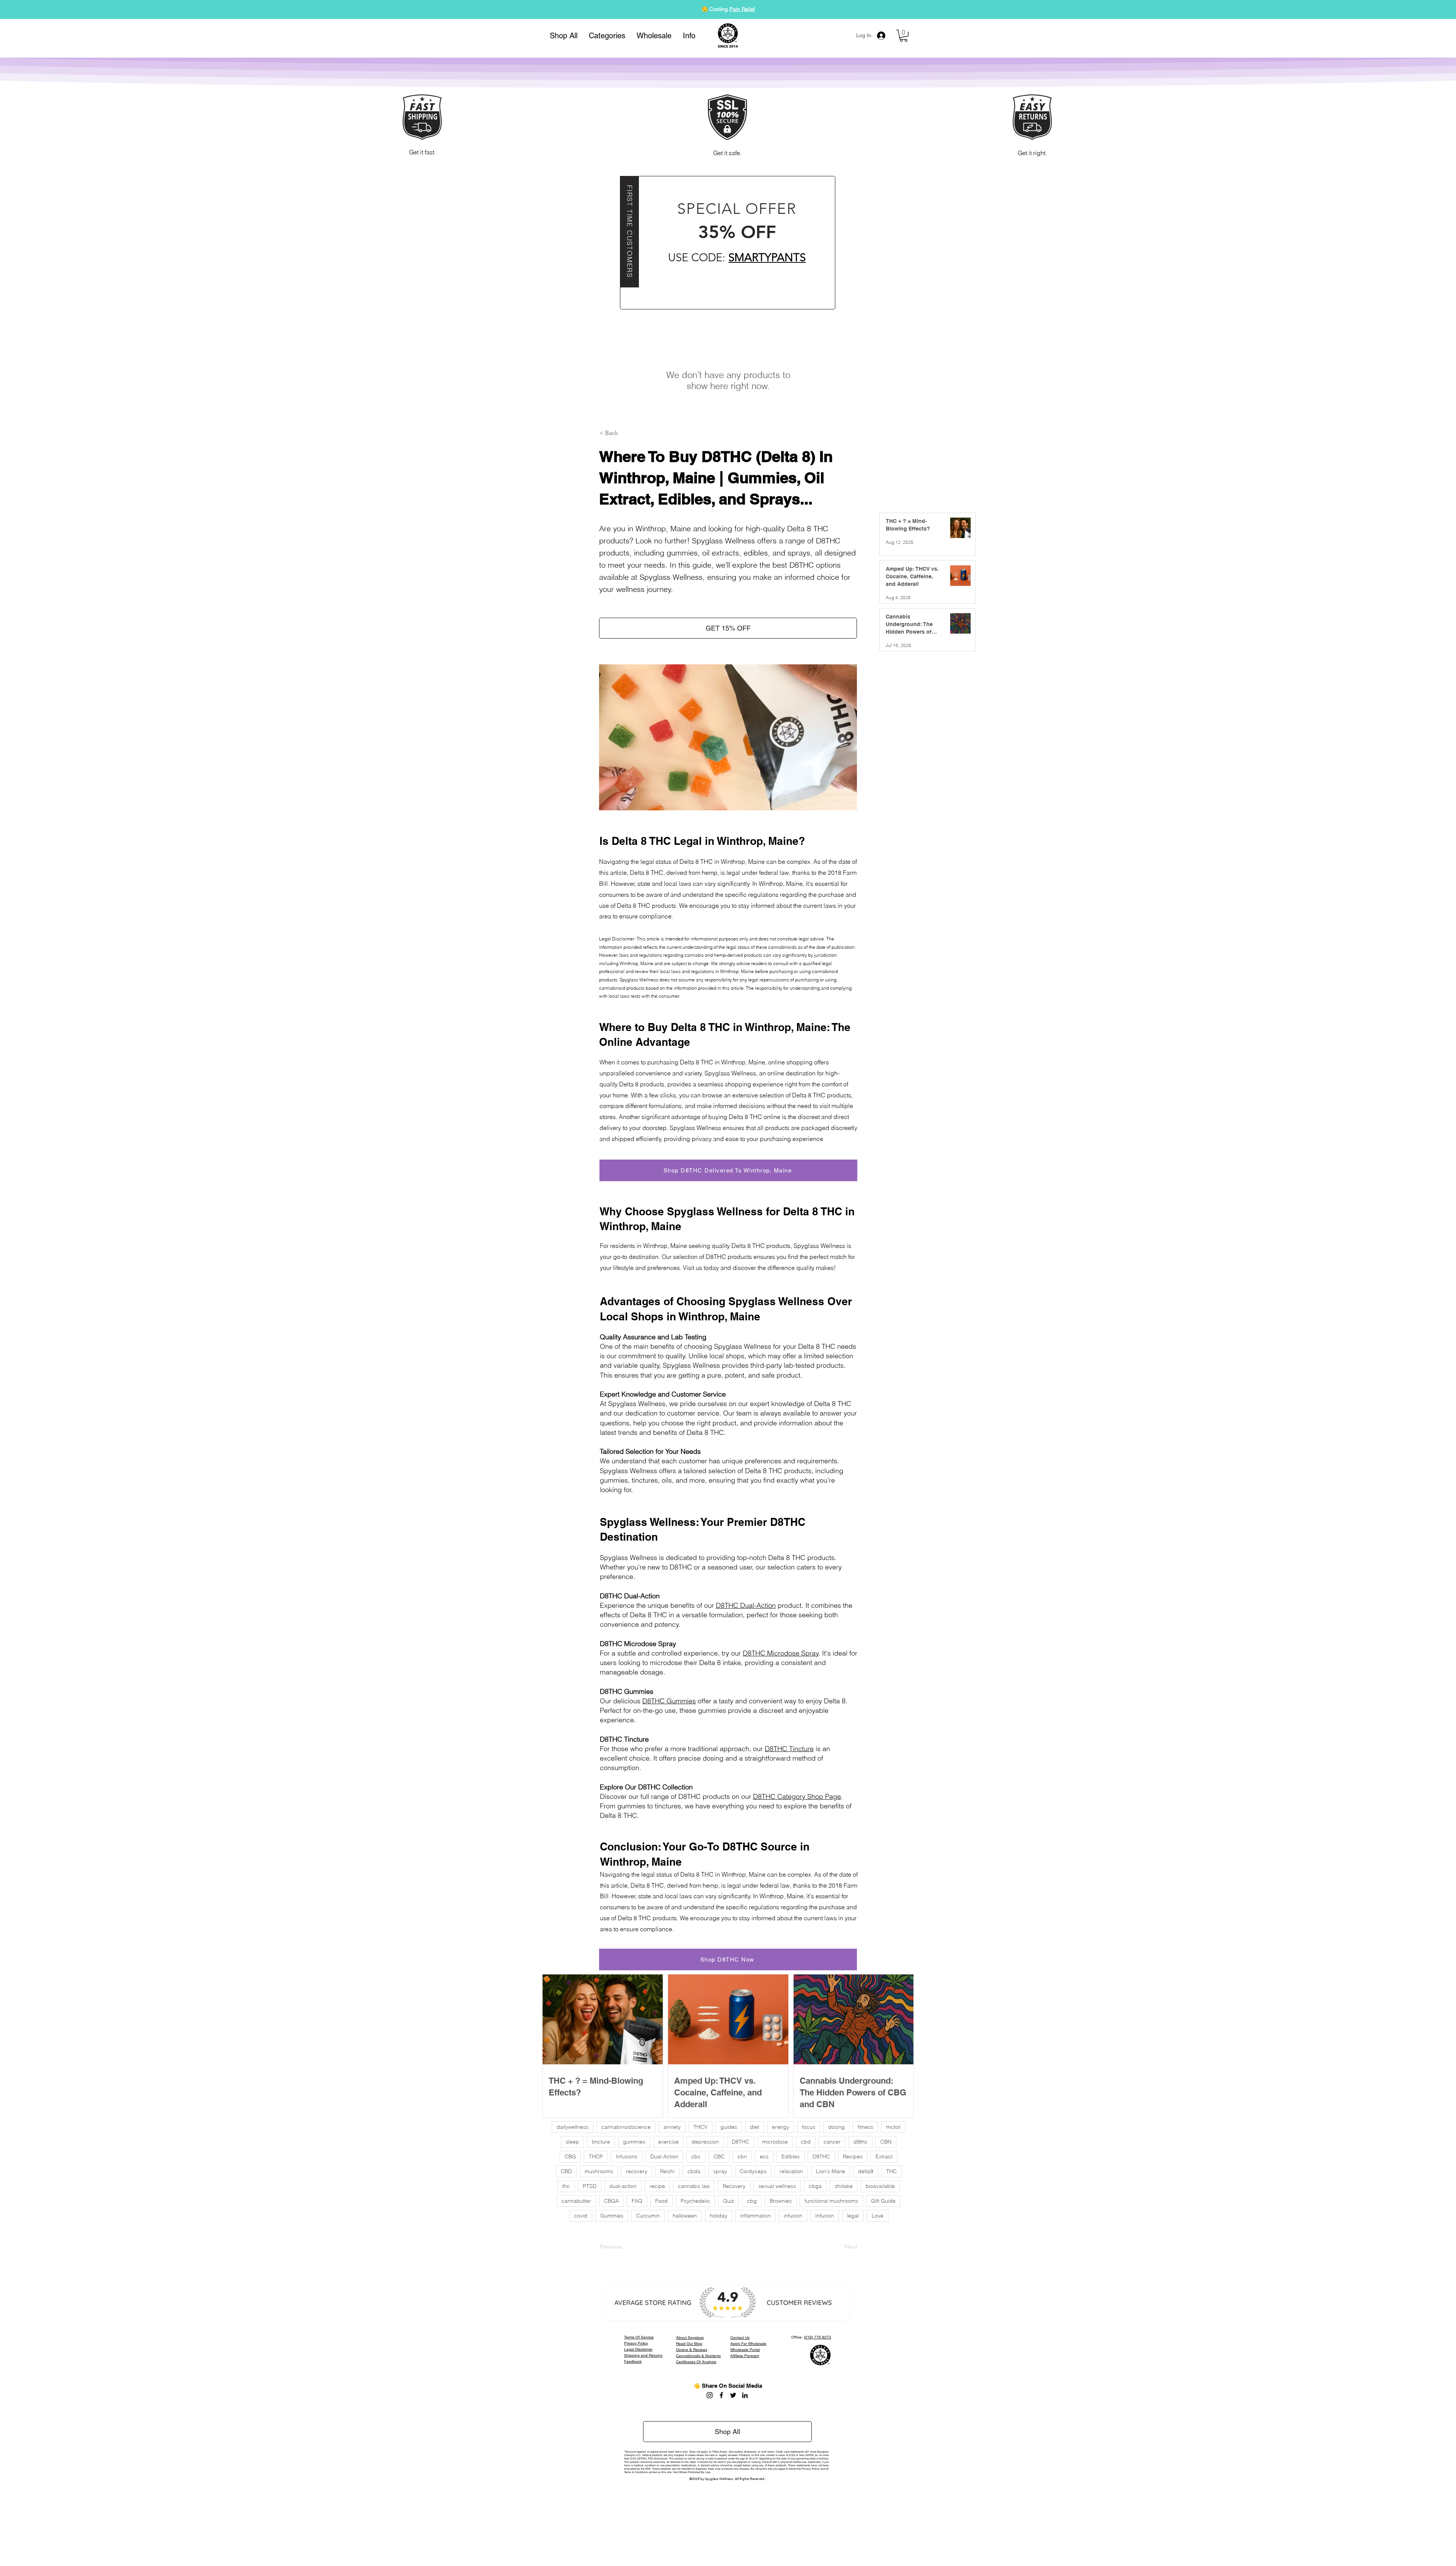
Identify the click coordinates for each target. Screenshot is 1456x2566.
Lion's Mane (831, 2171)
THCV (701, 2127)
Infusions (627, 2156)
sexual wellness (777, 2186)
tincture (601, 2142)
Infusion (825, 2216)
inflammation (755, 2216)
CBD (566, 2171)
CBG (570, 2156)
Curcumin (648, 2216)
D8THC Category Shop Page (797, 1796)
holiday (719, 2216)
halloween (685, 2216)
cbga (815, 2186)
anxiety (672, 2127)
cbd (806, 2142)
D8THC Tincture (789, 1749)
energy (781, 2127)
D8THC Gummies (669, 1701)
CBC (719, 2156)
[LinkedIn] (745, 2395)
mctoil (893, 2127)
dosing (836, 2127)
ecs (764, 2156)
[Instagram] (710, 2395)
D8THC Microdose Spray (781, 1653)
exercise (668, 2142)
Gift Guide (883, 2201)
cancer (832, 2142)
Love (878, 2216)
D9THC (821, 2156)
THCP (596, 2156)
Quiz (729, 2201)
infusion (793, 2216)
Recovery (734, 2186)
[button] (607, 36)
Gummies (751, 9)
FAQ (637, 2201)
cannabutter (576, 2201)
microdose (775, 2142)
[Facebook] (721, 2395)
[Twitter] (733, 2395)
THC (891, 2171)
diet (755, 2127)
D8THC (741, 2142)
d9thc (861, 2142)
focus (809, 2127)
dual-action (623, 2186)
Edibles (791, 2156)
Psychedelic (695, 2201)
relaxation (791, 2171)
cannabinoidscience (626, 2127)
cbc (696, 2156)
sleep (572, 2142)
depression (705, 2142)
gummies (634, 2142)
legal (853, 2216)
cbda (694, 2171)
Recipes (853, 2156)
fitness (865, 2127)
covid (581, 2216)
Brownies (781, 2201)
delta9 (866, 2171)
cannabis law (694, 2186)
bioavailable (880, 2186)
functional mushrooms (831, 2201)
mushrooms (599, 2171)
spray (720, 2171)
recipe (657, 2186)
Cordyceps (753, 2171)
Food (661, 2201)
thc (566, 2186)
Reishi (667, 2171)
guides (729, 2127)
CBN (886, 2142)
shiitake (844, 2186)
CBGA (611, 2201)
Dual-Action (664, 2156)
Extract (884, 2156)
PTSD (590, 2186)
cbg (752, 2201)
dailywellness (573, 2127)
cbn (742, 2156)
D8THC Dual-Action (746, 1605)
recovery (637, 2171)
